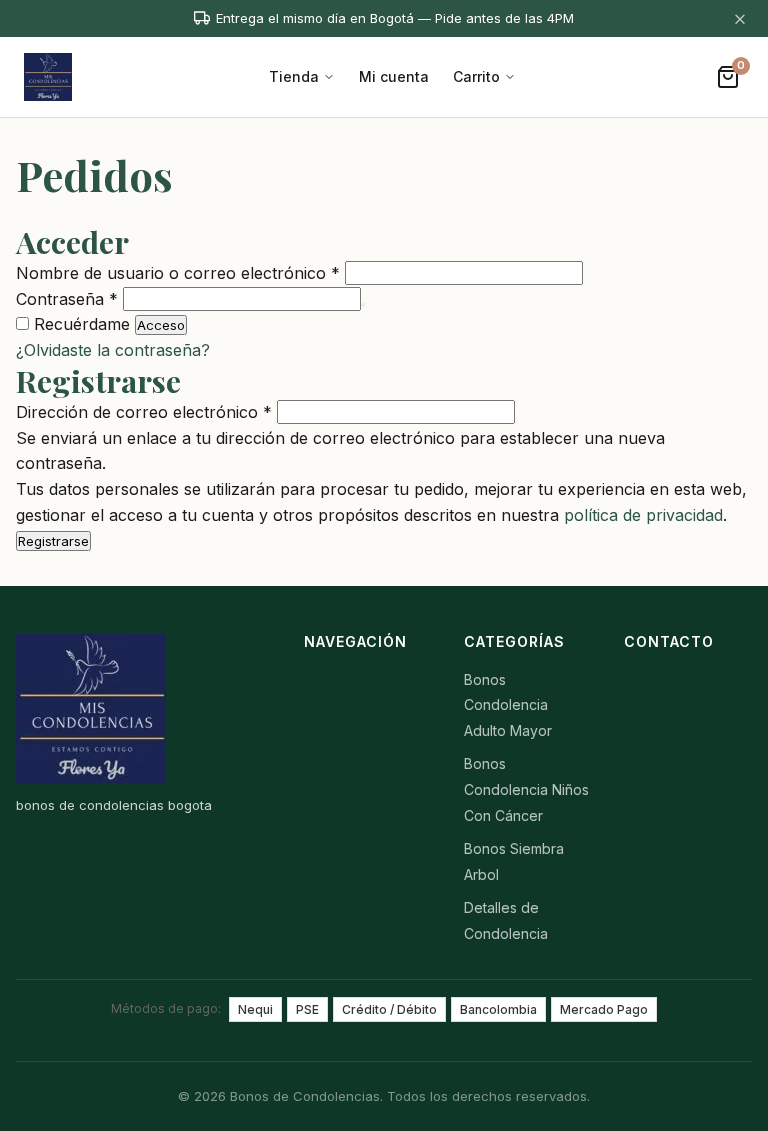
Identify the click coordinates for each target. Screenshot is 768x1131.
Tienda (294, 76)
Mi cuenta (394, 76)
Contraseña (67, 299)
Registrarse (53, 541)
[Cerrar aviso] (740, 18)
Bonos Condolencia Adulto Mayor (508, 705)
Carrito (476, 76)
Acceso (161, 325)
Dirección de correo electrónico (144, 412)
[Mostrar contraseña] (363, 305)
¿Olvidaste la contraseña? (113, 350)
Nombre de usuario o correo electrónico (178, 273)
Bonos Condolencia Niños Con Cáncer (526, 789)
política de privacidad (643, 515)
